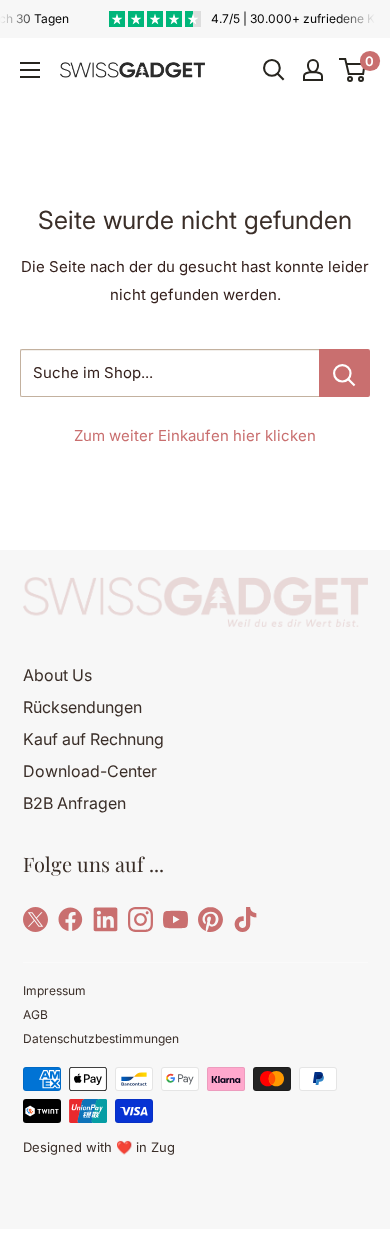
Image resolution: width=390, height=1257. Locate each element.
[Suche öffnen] (274, 70)
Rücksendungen (82, 707)
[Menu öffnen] (30, 70)
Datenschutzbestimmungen (101, 1038)
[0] (353, 70)
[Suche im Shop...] (344, 373)
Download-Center (90, 771)
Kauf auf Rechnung (93, 739)
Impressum (54, 990)
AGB (35, 1014)
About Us (57, 675)
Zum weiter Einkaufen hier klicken (195, 435)
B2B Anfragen (74, 803)
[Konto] (313, 70)
